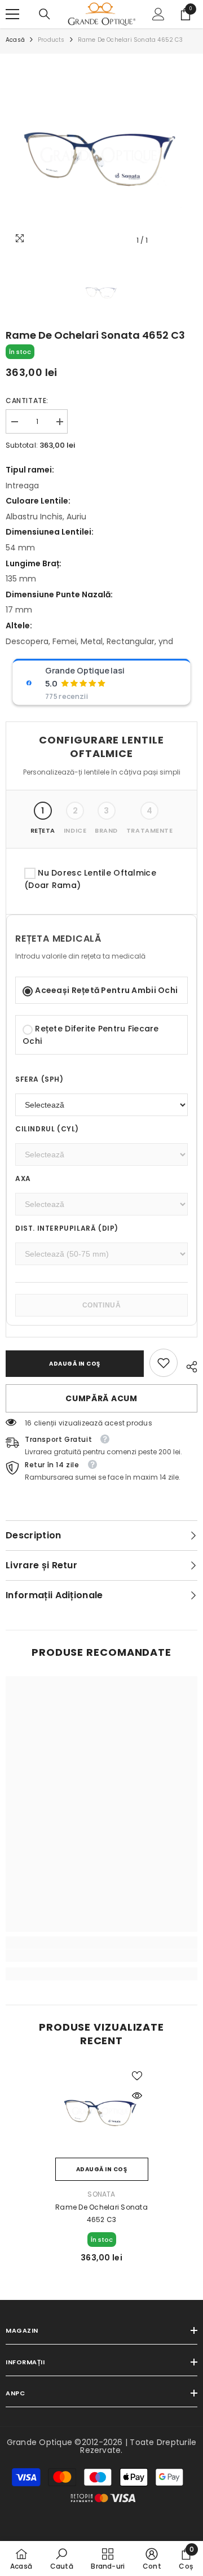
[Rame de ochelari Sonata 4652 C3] (102, 2111)
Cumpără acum (101, 1398)
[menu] (12, 14)
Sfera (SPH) (39, 1079)
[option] (101, 155)
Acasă (15, 40)
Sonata (101, 2194)
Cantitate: (27, 401)
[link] (164, 1363)
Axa (23, 1178)
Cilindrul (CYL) (47, 1129)
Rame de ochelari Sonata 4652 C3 (101, 2213)
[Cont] (158, 14)
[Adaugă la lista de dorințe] (137, 2076)
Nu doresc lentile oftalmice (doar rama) (90, 879)
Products (51, 40)
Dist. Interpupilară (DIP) (67, 1228)
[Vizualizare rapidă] (137, 2096)
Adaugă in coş (75, 1364)
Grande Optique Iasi (85, 671)
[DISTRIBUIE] (187, 1365)
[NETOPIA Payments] (103, 2498)
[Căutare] (45, 14)
